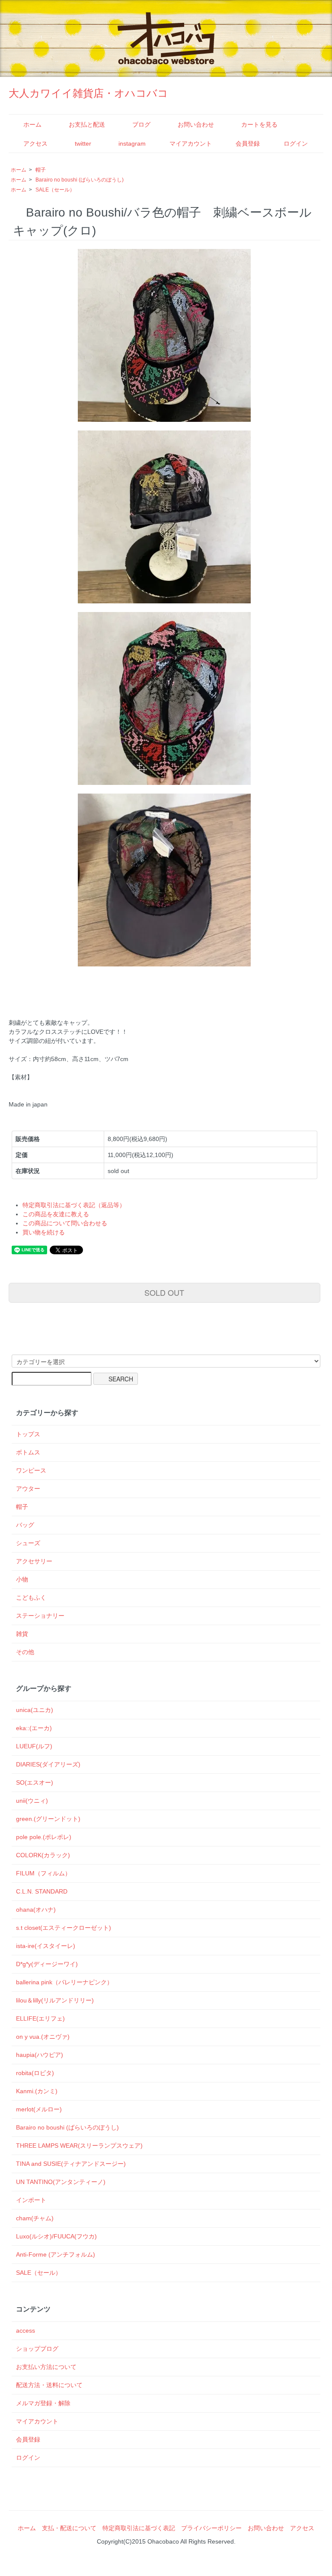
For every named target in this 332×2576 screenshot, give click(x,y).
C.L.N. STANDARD (42, 1891)
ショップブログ (37, 2349)
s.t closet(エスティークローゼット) (64, 1928)
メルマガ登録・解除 (43, 2403)
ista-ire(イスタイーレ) (46, 1946)
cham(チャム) (35, 2218)
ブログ (141, 124)
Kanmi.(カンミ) (37, 2091)
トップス (28, 1434)
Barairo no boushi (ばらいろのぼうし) (80, 180)
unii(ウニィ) (32, 1801)
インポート (31, 2200)
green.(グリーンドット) (48, 1819)
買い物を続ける (44, 1232)
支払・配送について (69, 2528)
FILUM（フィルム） (43, 1873)
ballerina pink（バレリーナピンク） (64, 1982)
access (26, 2331)
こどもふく (31, 1597)
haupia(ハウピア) (40, 2055)
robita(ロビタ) (35, 2073)
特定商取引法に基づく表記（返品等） (74, 1205)
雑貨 (22, 1634)
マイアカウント (191, 143)
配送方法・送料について (49, 2385)
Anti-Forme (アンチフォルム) (56, 2254)
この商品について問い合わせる (65, 1223)
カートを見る (259, 124)
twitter (83, 143)
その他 (25, 1652)
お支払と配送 (87, 124)
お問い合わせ (196, 124)
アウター (28, 1489)
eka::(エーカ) (34, 1728)
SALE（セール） (55, 190)
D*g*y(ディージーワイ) (47, 1964)
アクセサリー (34, 1561)
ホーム (32, 124)
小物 (22, 1579)
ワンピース (31, 1470)
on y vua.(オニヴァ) (43, 2037)
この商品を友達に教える (56, 1214)
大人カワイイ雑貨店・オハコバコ (88, 93)
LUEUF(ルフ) (34, 1746)
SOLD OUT (164, 1292)
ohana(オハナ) (36, 1910)
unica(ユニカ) (35, 1710)
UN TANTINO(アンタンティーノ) (61, 2182)
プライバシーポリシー (211, 2528)
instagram (132, 143)
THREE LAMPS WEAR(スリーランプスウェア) (79, 2146)
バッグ (25, 1525)
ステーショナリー (40, 1616)
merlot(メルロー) (39, 2109)
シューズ (28, 1543)
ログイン (296, 143)
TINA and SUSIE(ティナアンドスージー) (71, 2164)
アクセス (35, 143)
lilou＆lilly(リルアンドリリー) (55, 2000)
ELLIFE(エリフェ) (40, 2018)
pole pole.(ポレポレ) (44, 1837)
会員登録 (248, 143)
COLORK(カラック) (43, 1855)
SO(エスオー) (35, 1782)
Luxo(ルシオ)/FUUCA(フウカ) (56, 2236)
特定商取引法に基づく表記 (139, 2528)
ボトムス (28, 1452)
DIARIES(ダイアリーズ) (48, 1764)
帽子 (41, 170)
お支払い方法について (46, 2367)
